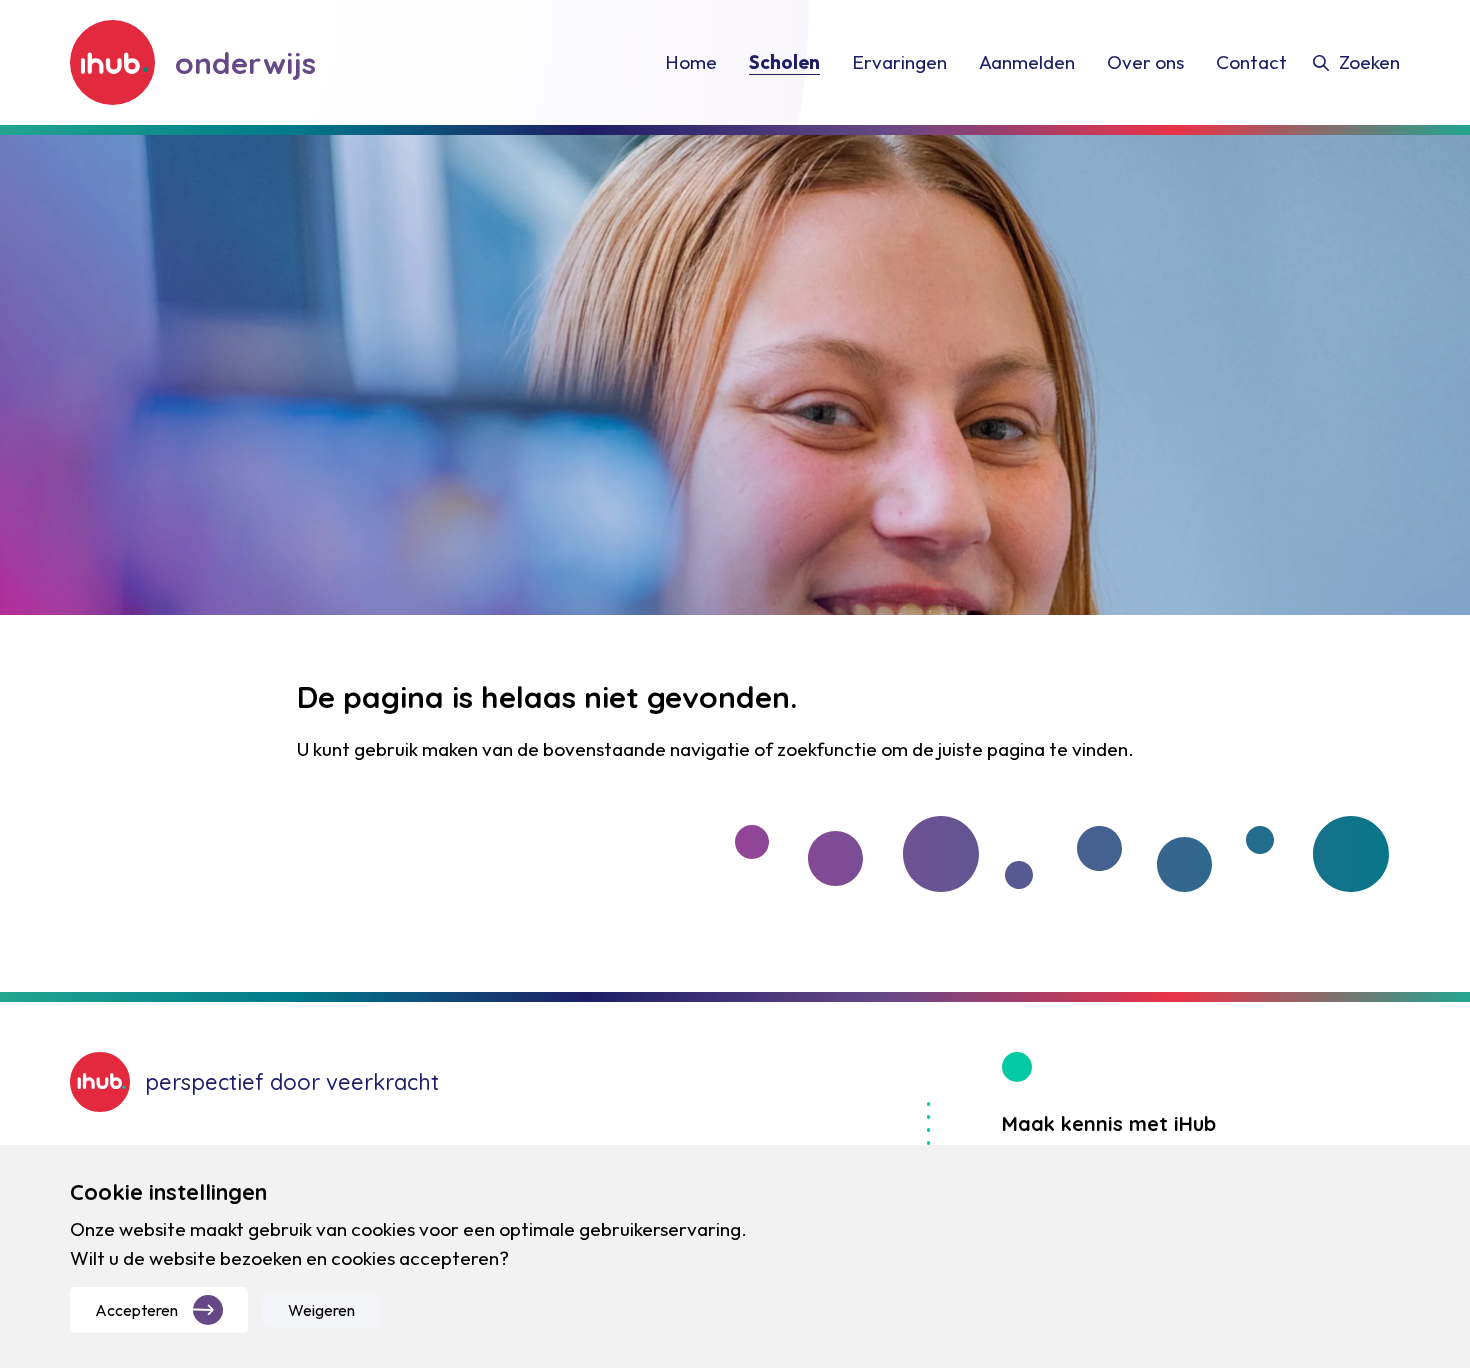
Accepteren (136, 1310)
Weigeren (321, 1310)
